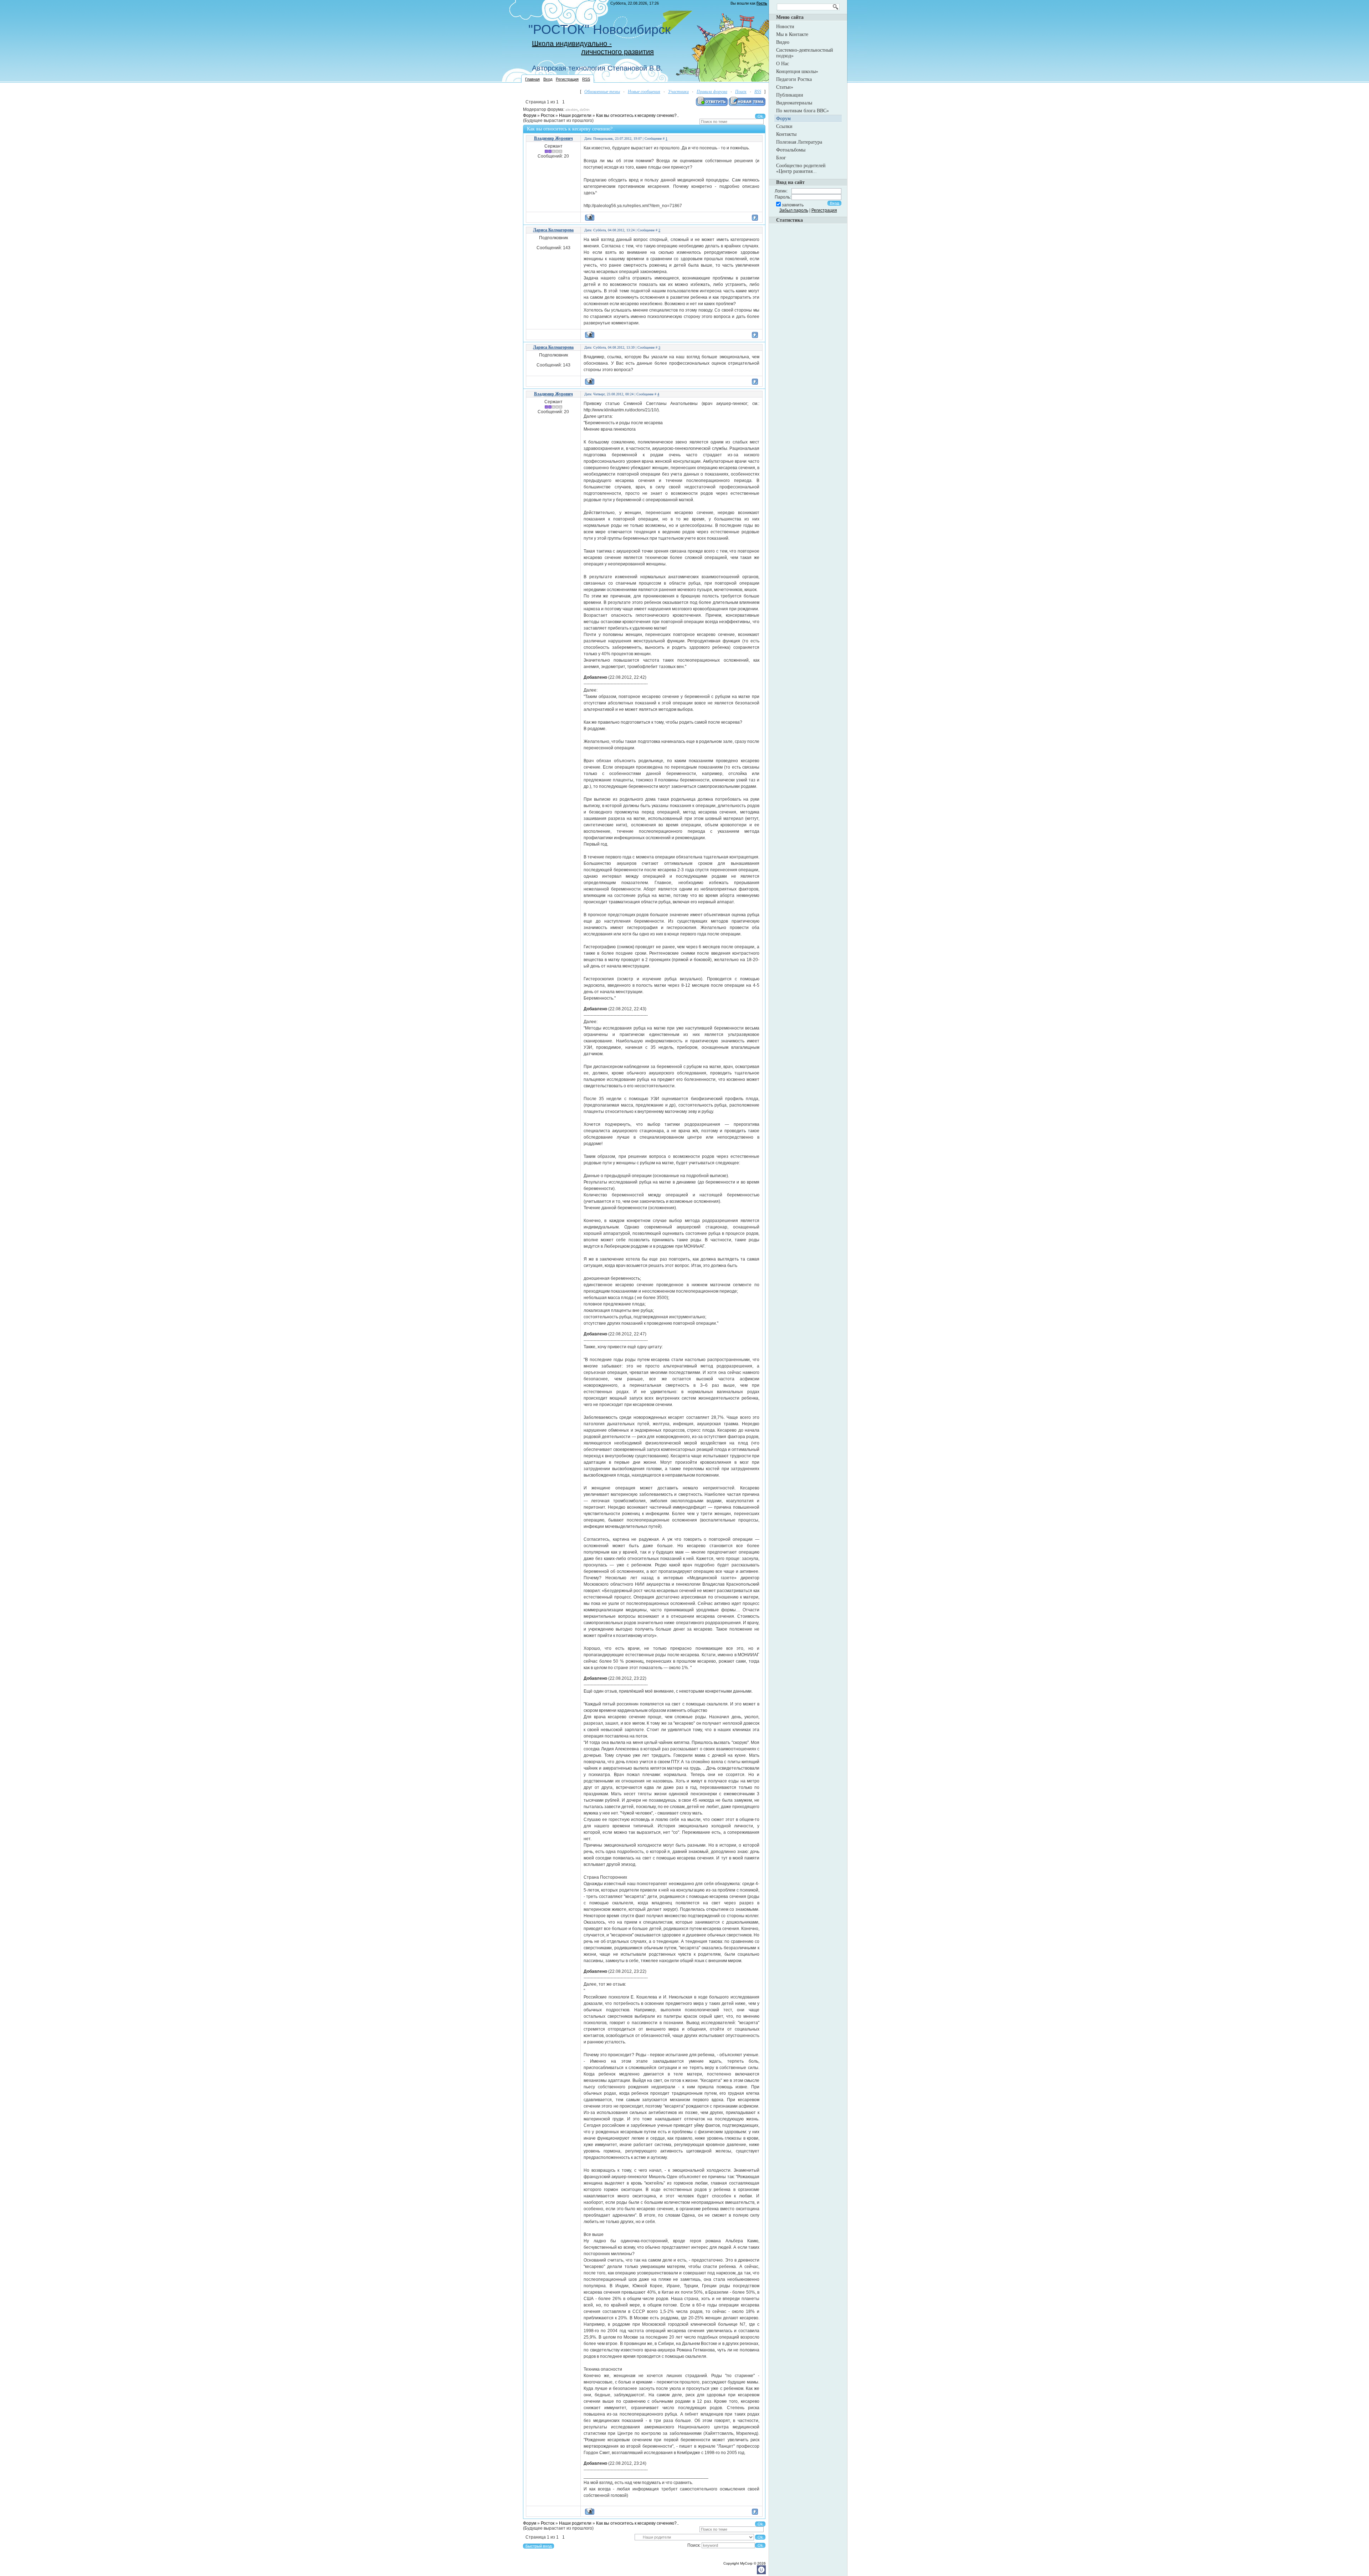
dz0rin (585, 110)
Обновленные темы (602, 92)
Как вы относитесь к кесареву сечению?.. (637, 116)
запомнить (793, 205)
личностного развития (617, 52)
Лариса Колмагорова (553, 230)
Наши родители (575, 116)
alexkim (571, 110)
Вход (548, 79)
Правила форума (712, 92)
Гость (762, 3)
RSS (586, 79)
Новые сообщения (644, 92)
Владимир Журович (553, 138)
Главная (532, 79)
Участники (678, 92)
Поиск (741, 92)
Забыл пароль (794, 210)
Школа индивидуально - (572, 43)
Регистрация (567, 79)
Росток (548, 116)
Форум (530, 116)
